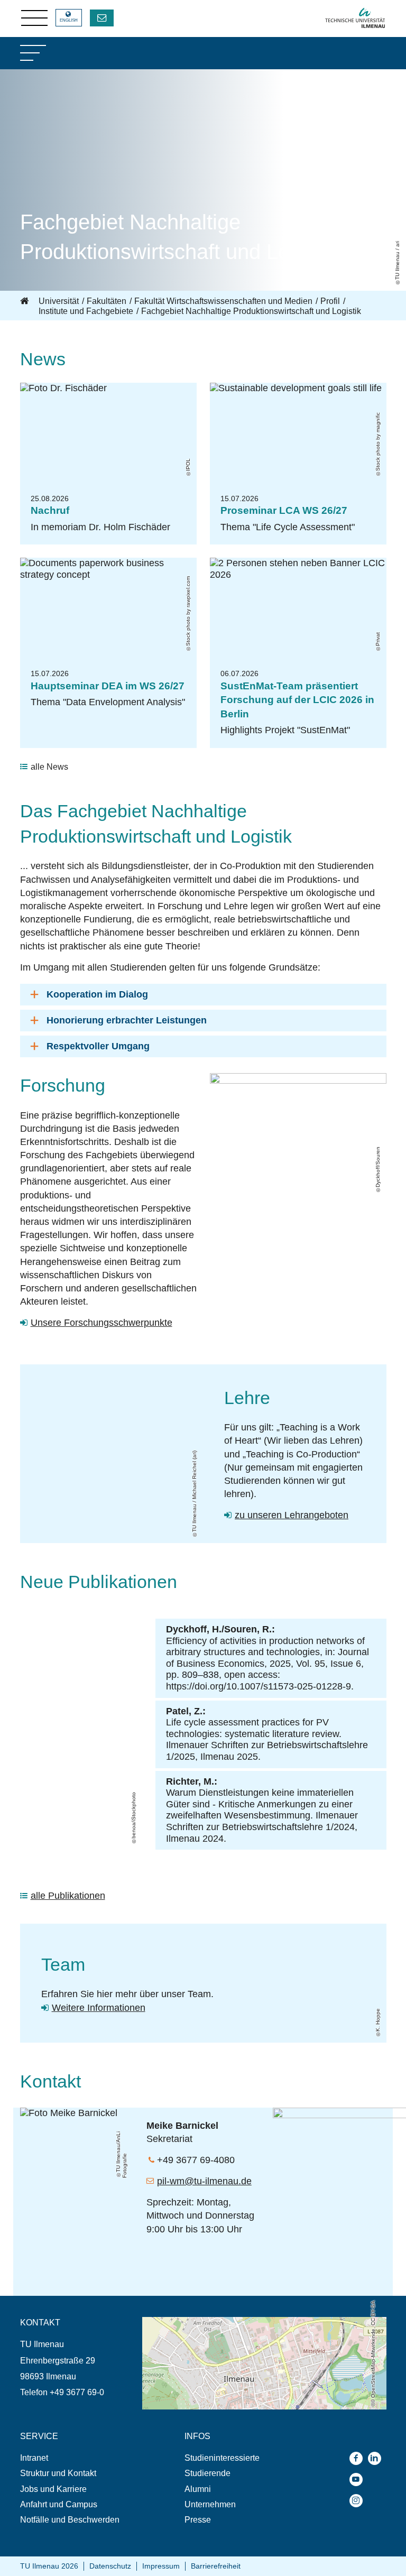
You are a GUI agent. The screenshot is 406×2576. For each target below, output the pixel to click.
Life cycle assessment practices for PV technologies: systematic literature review (252, 1728)
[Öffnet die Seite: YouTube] (359, 2480)
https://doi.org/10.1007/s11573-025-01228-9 (259, 1686)
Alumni (198, 2489)
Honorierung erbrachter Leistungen (127, 1020)
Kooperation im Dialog (97, 994)
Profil (330, 301)
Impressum (161, 2566)
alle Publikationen (68, 1896)
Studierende (207, 2473)
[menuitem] (81, 2458)
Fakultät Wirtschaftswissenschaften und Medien (223, 301)
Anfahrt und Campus (59, 2504)
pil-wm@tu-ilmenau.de (204, 2181)
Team (63, 1964)
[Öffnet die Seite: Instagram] (359, 2501)
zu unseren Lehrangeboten (292, 1515)
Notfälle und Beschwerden (70, 2520)
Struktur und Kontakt (58, 2473)
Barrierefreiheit (216, 2566)
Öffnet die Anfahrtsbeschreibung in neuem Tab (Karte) (242, 2322)
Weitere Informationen (99, 2008)
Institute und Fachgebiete (86, 311)
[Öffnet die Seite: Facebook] (359, 2458)
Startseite (25, 301)
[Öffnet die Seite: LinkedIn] (377, 2458)
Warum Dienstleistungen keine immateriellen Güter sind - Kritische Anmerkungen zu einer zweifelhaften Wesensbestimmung (260, 1804)
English (69, 20)
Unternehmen (210, 2504)
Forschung (63, 1085)
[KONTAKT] (102, 18)
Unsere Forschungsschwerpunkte (101, 1323)
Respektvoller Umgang (98, 1046)
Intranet (34, 2458)
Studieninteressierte (222, 2458)
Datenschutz (110, 2566)
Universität (59, 301)
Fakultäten (107, 301)
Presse (198, 2520)
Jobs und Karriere (53, 2489)
